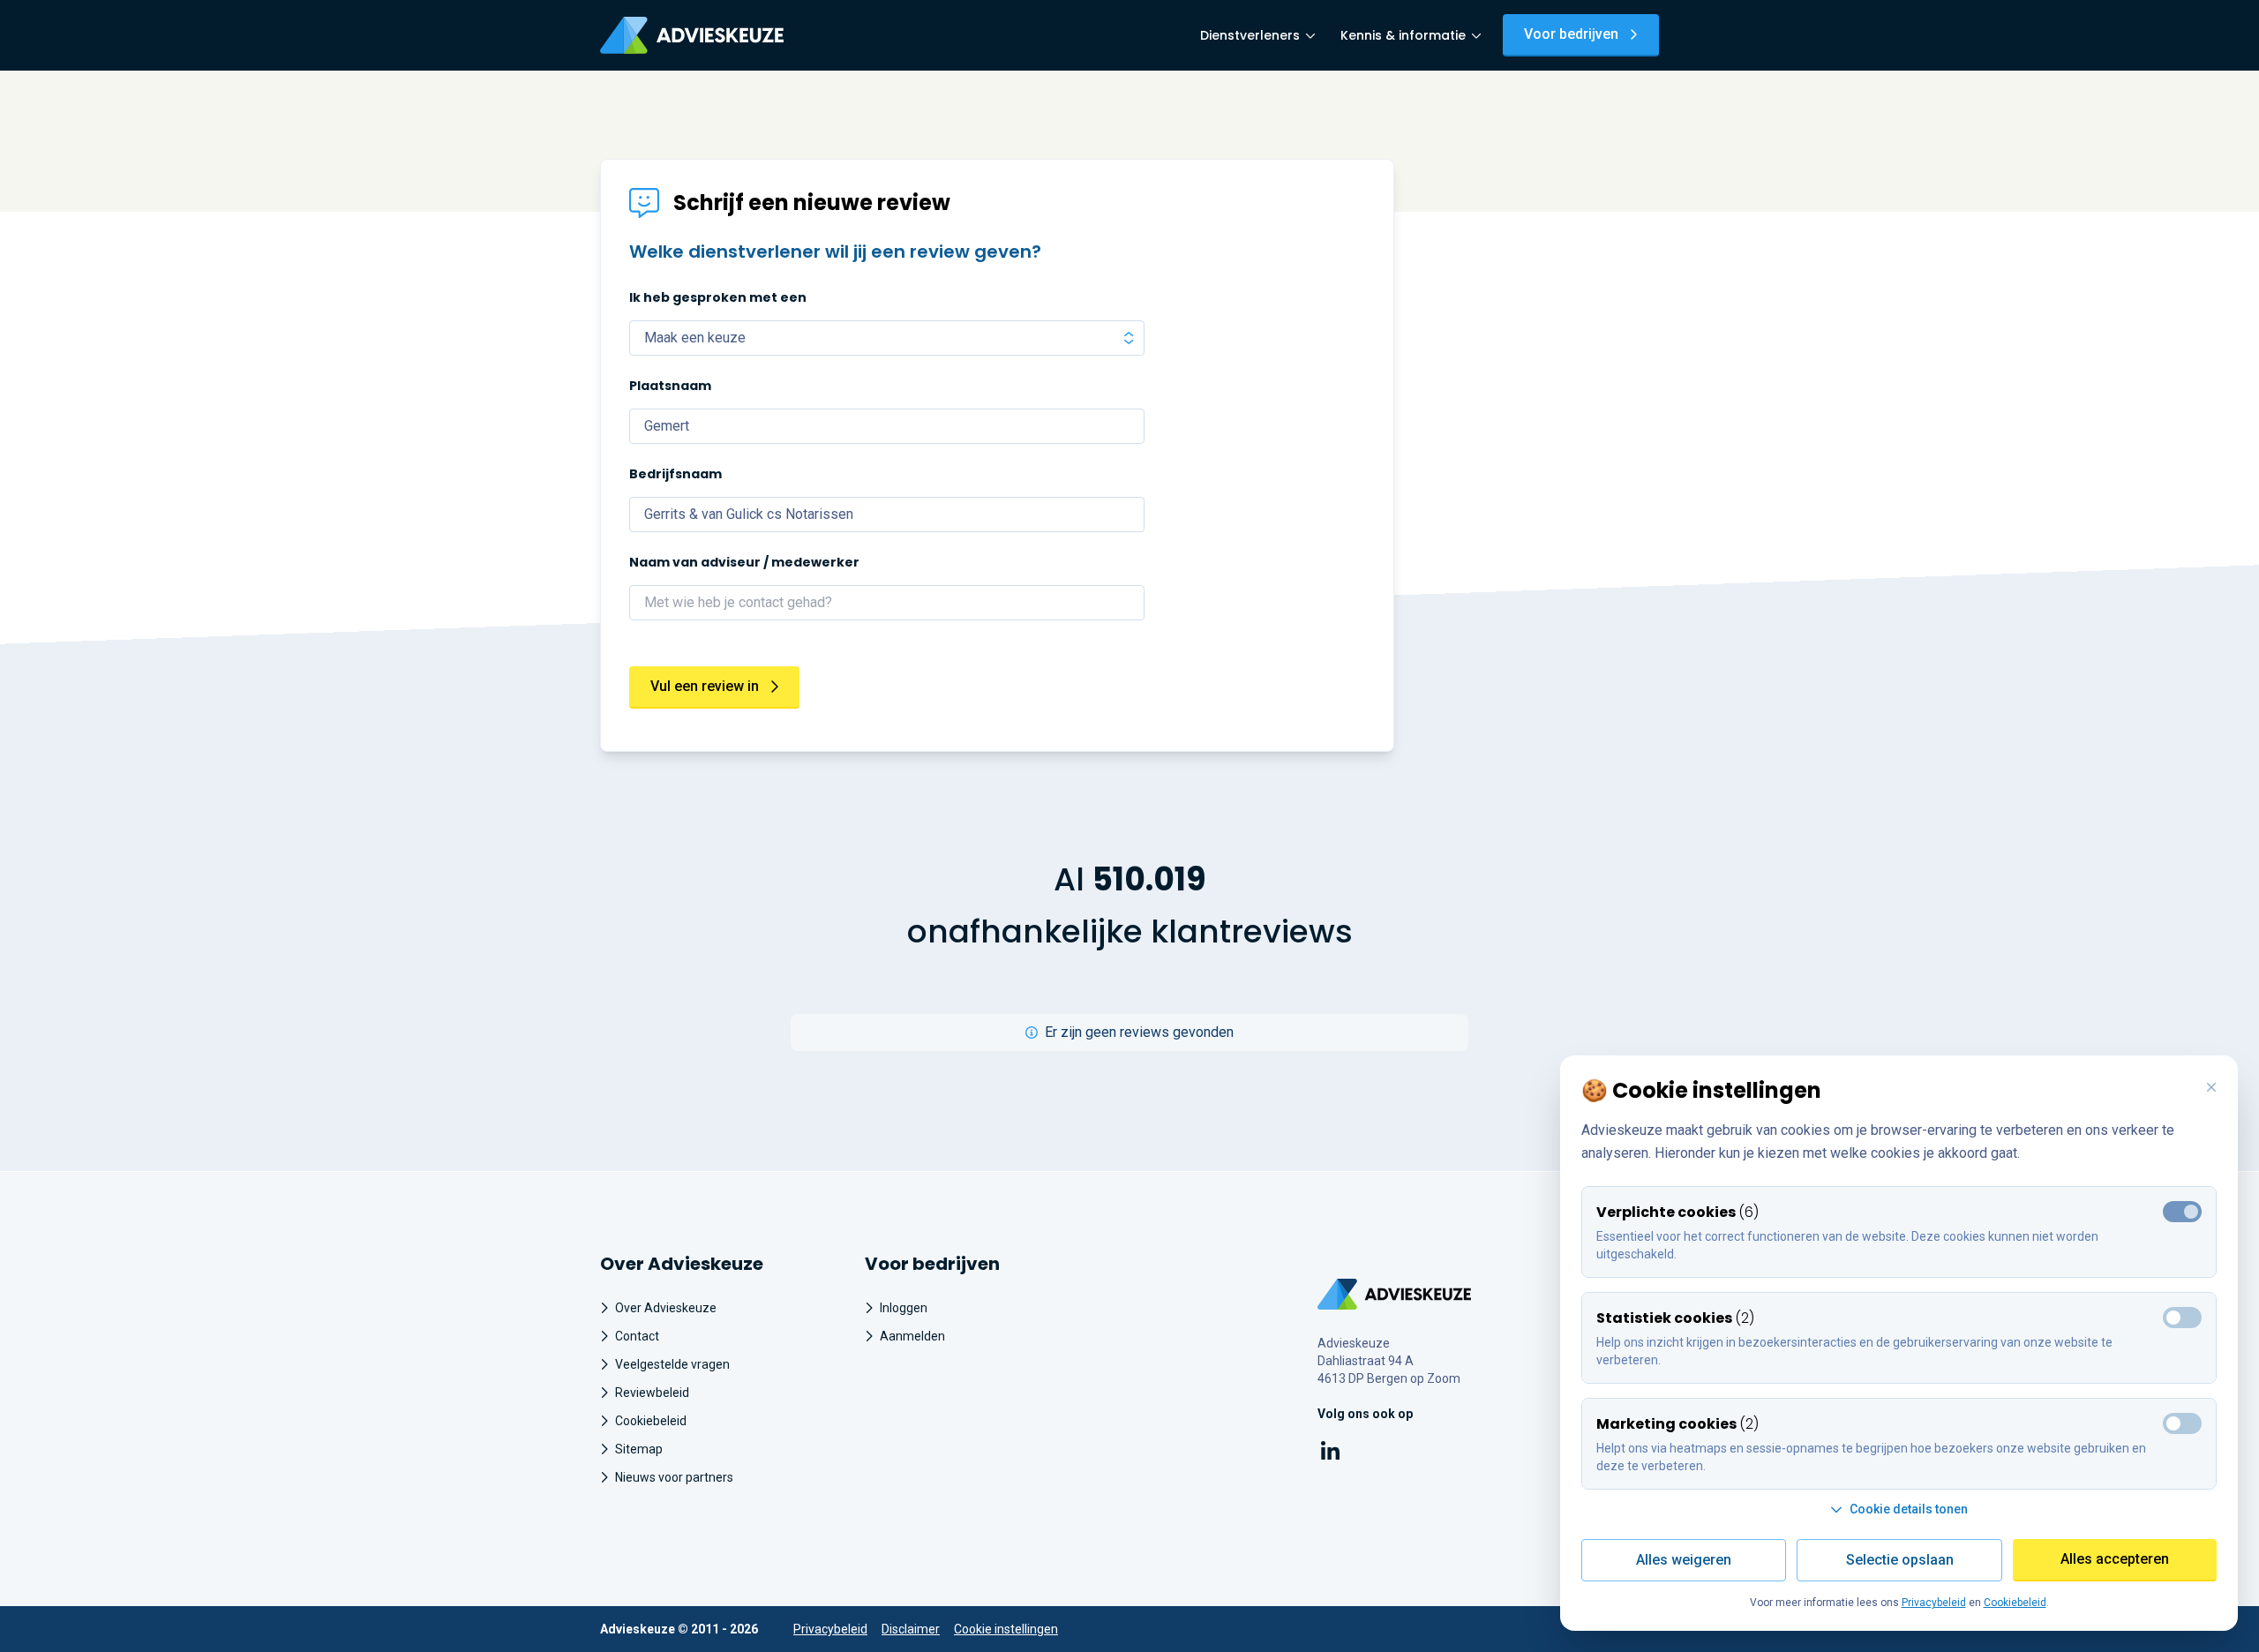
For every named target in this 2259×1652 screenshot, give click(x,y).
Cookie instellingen (1006, 1629)
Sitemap (639, 1449)
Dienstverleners (1250, 35)
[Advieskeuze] (692, 35)
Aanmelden (912, 1336)
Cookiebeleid (651, 1421)
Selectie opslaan (1900, 1560)
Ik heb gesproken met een (718, 297)
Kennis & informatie (1403, 35)
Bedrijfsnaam (675, 474)
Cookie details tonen (1909, 1509)
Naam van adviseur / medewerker (744, 562)
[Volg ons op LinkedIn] (1330, 1454)
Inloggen (904, 1308)
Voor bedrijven (1571, 34)
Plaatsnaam (670, 386)
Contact (637, 1336)
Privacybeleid (830, 1629)
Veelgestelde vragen (672, 1364)
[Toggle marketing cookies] (2182, 1318)
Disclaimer (911, 1629)
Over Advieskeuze (666, 1308)
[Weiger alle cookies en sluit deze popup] (2211, 1088)
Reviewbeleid (652, 1393)
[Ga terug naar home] (1395, 1294)
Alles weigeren (1684, 1560)
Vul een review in (705, 686)
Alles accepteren (2115, 1559)
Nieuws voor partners (674, 1477)
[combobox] (887, 426)
